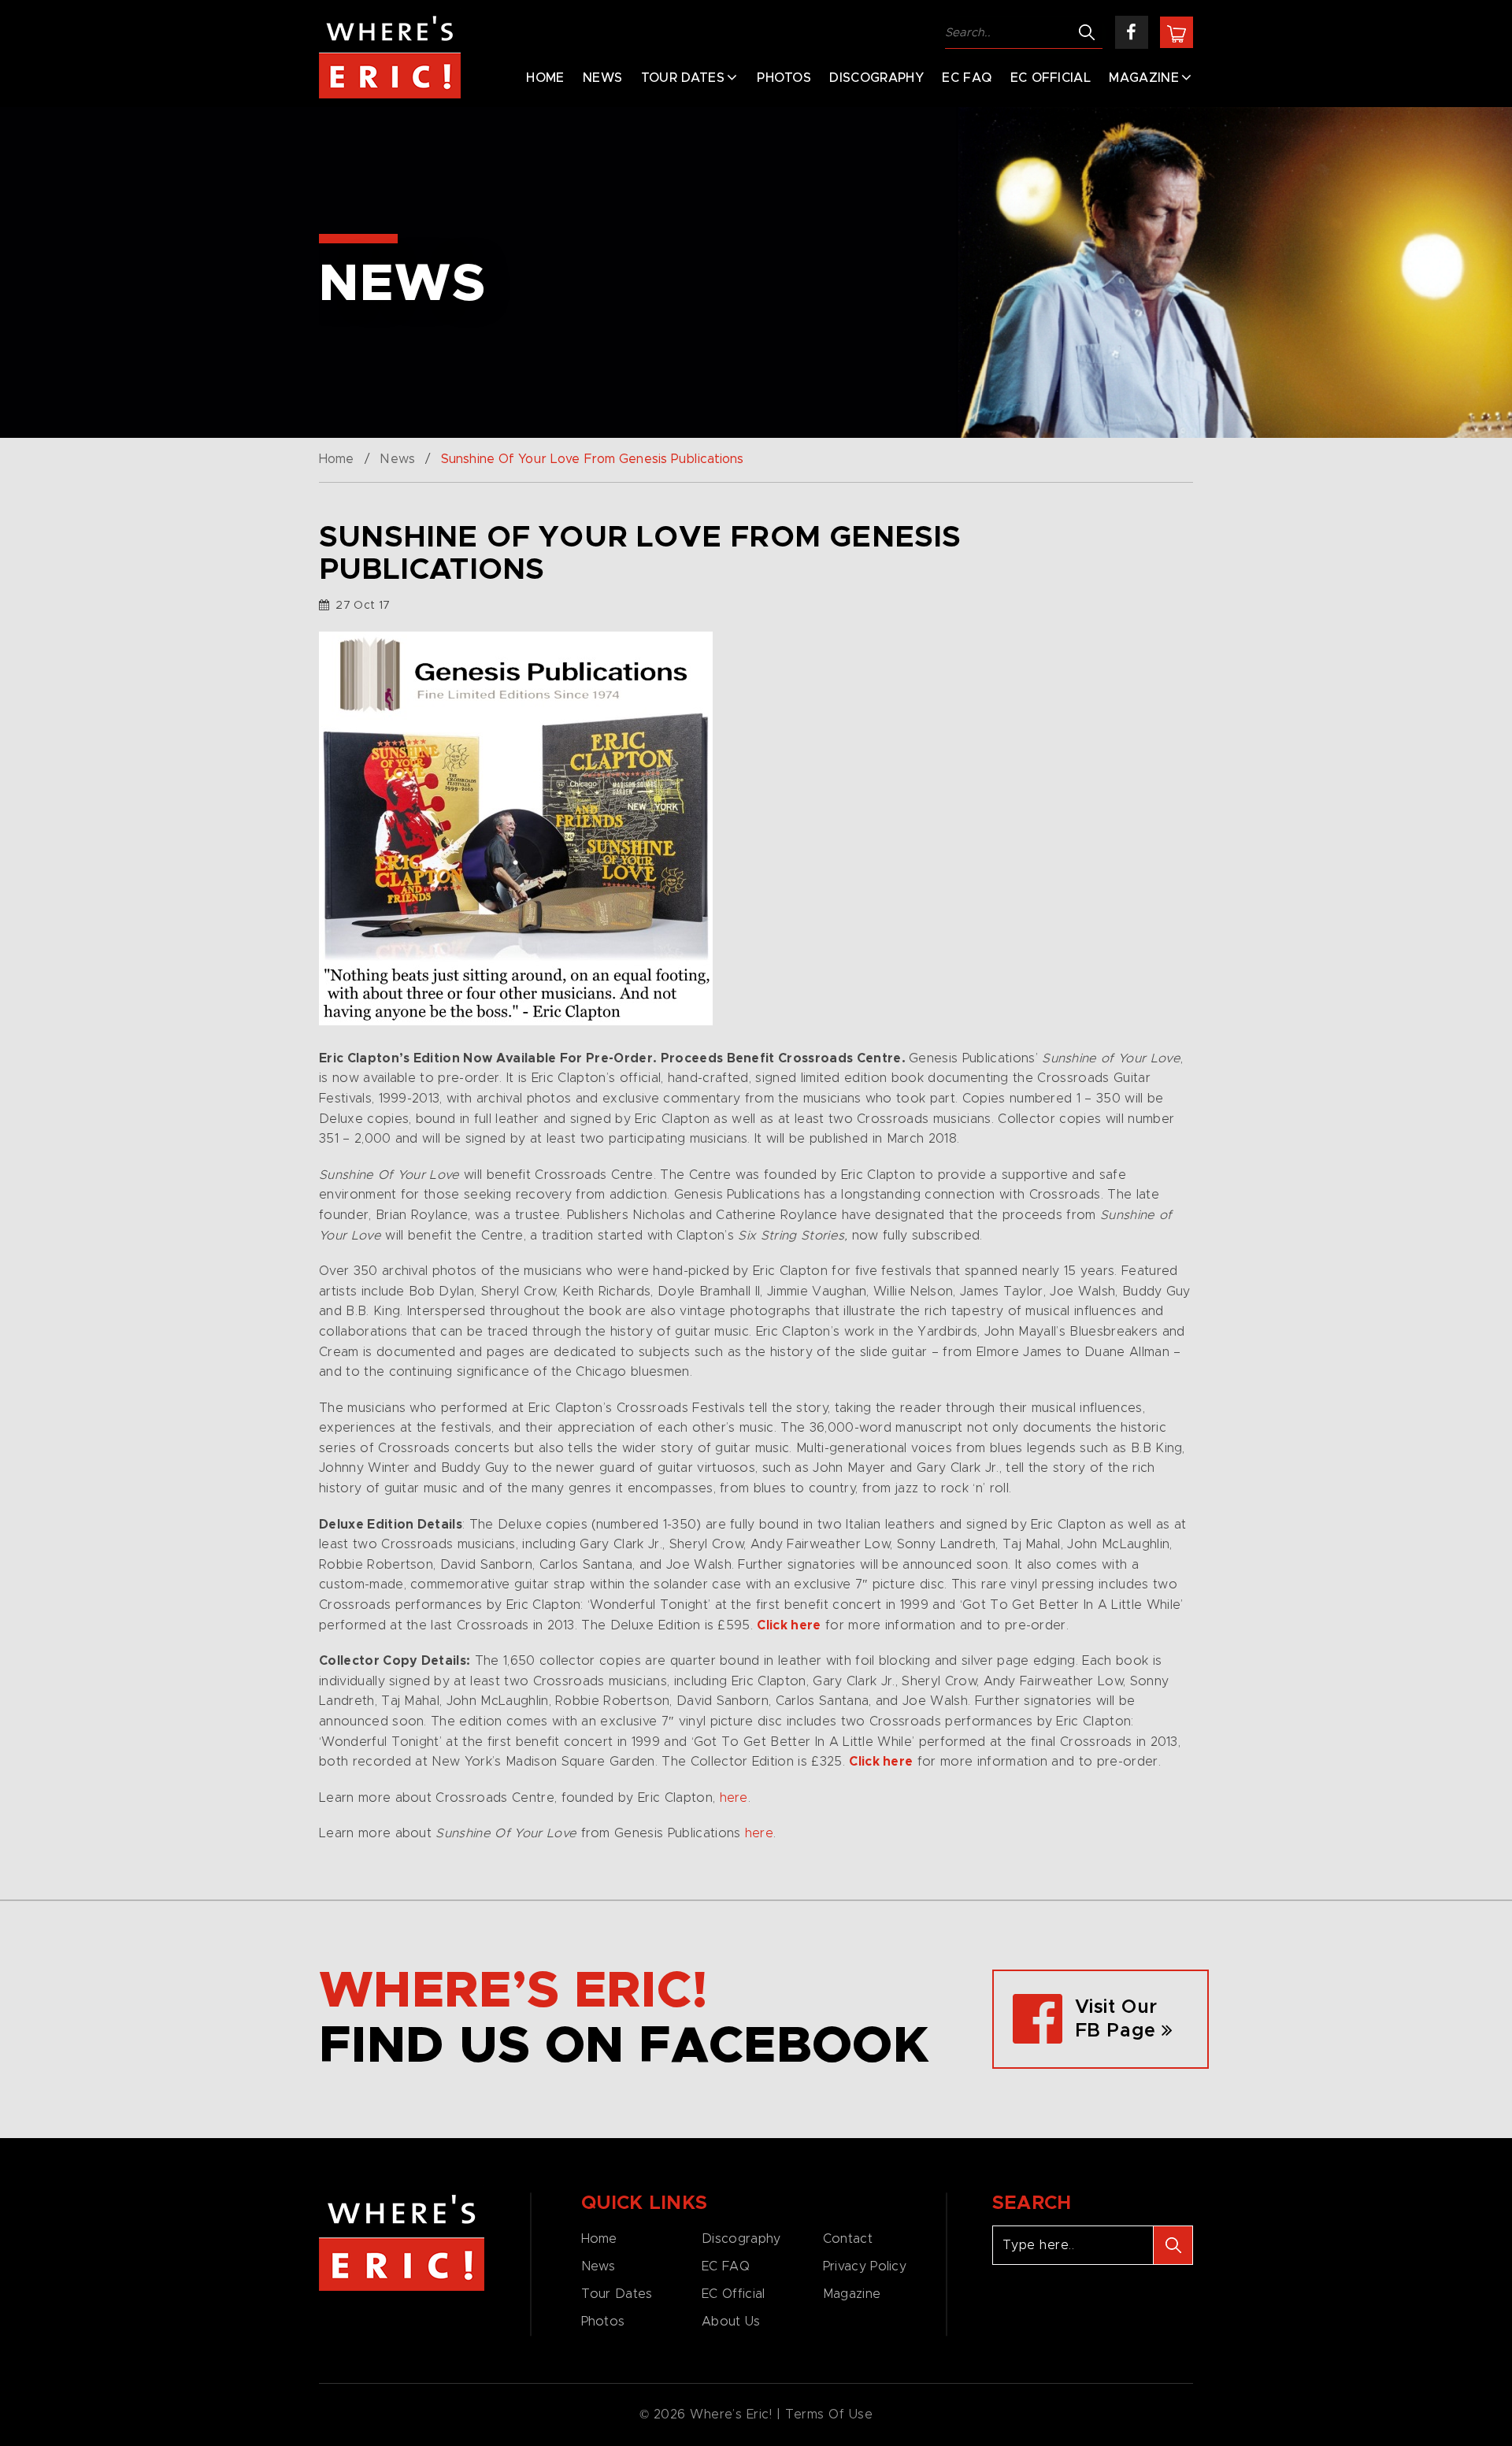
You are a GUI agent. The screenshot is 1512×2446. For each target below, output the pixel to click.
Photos (784, 78)
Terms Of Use (829, 2414)
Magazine (1144, 78)
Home (545, 78)
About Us (731, 2322)
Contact (848, 2239)
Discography (876, 78)
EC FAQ (967, 78)
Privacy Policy (865, 2266)
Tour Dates (683, 78)
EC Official (1051, 78)
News (602, 78)
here (734, 1798)
